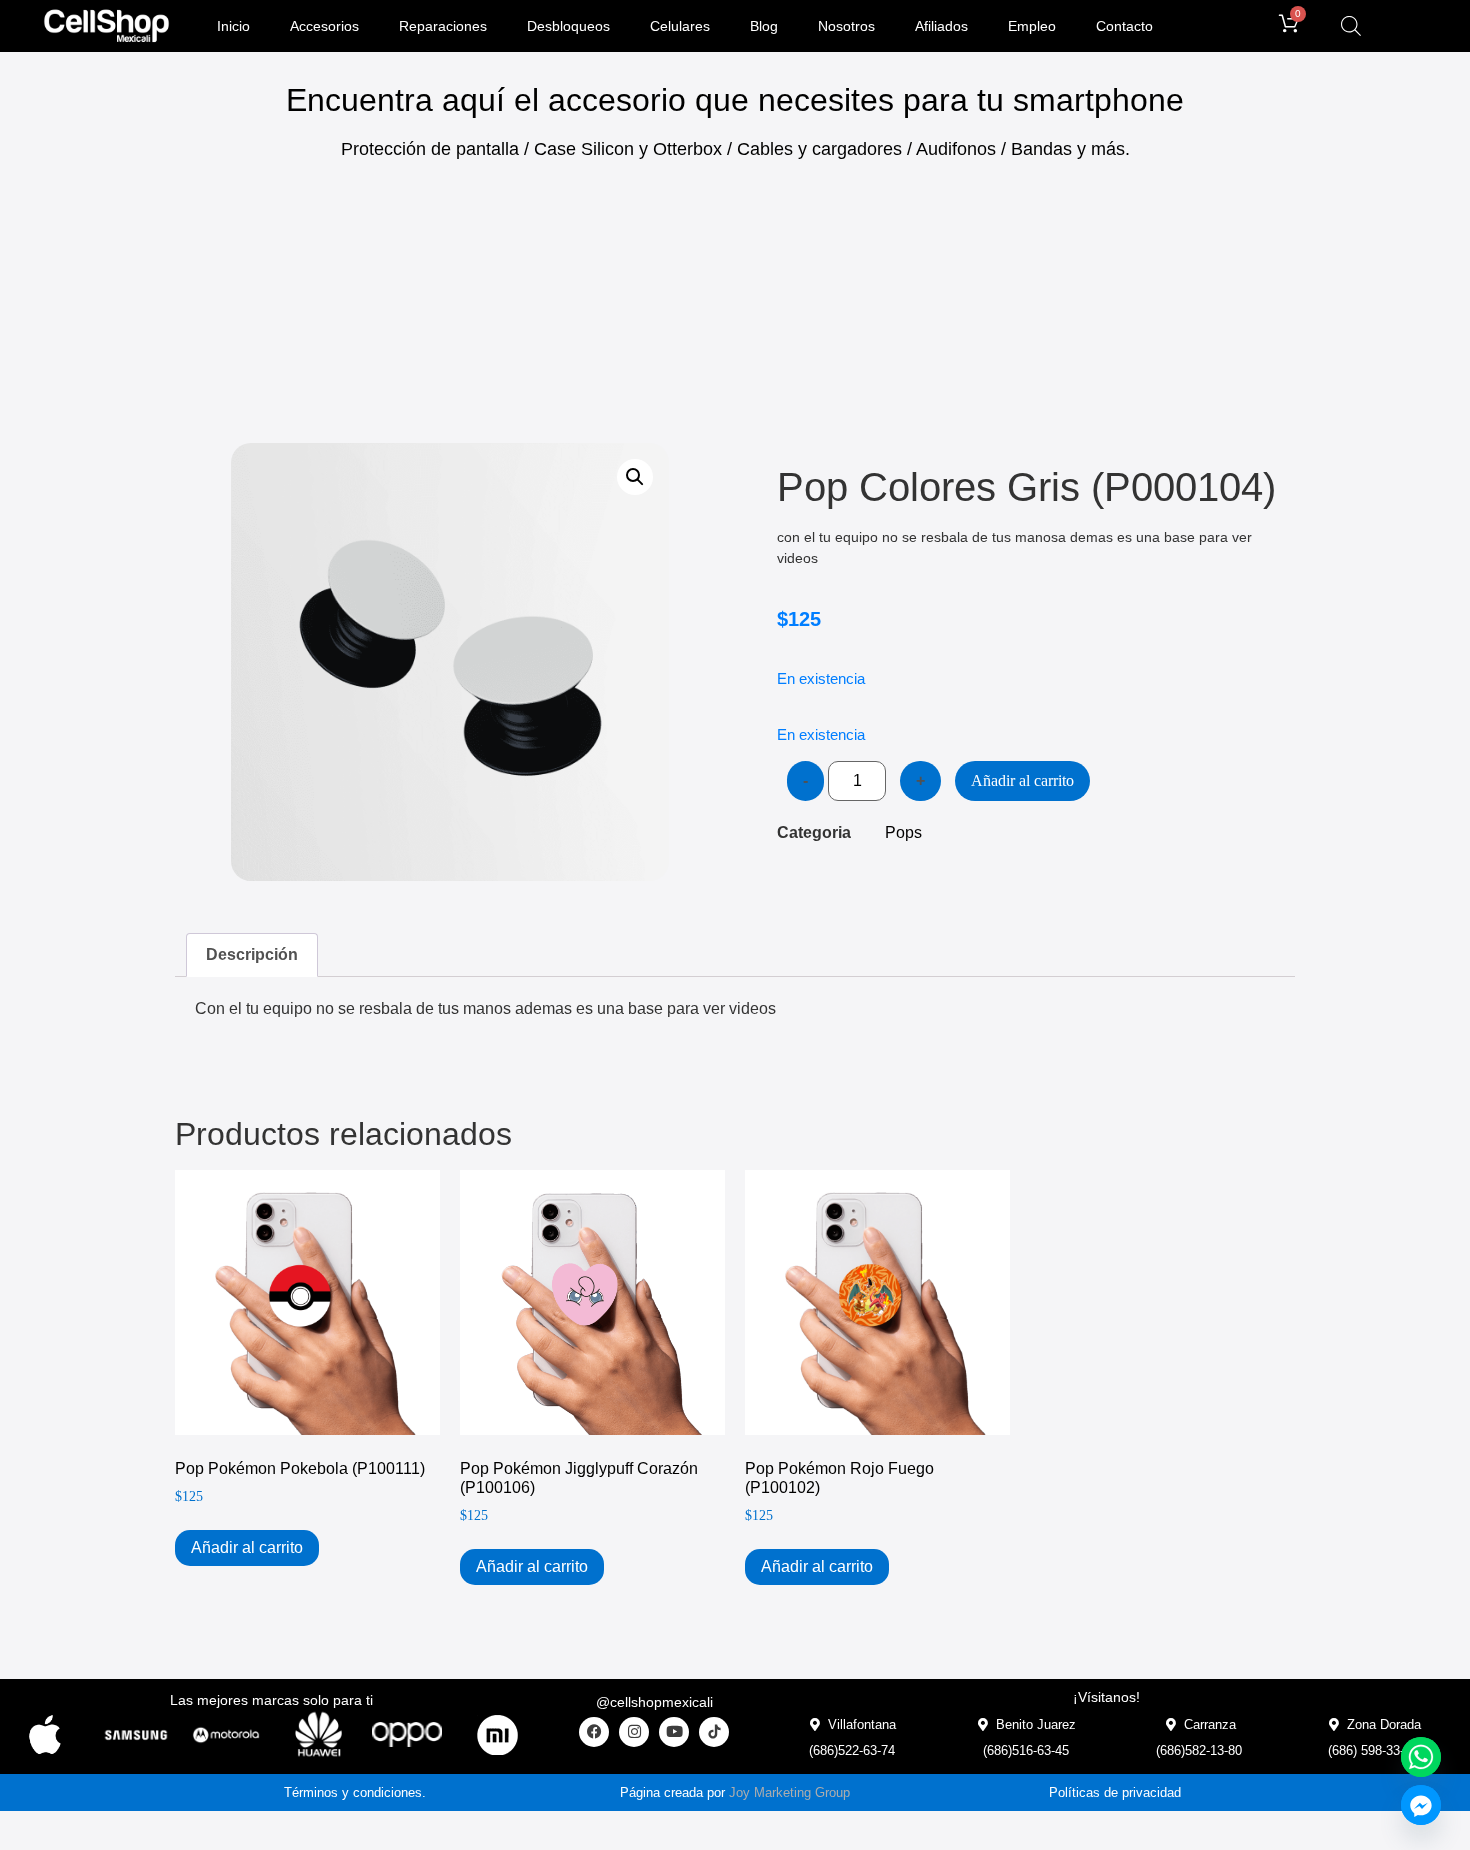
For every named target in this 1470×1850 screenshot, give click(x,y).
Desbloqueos (568, 26)
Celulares (680, 26)
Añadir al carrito (1022, 780)
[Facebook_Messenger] (1421, 1805)
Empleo (1032, 26)
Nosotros (846, 26)
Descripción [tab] (252, 954)
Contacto (1124, 26)
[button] (635, 477)
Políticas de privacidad (1115, 1792)
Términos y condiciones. (355, 1792)
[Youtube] (674, 1732)
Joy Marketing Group (789, 1792)
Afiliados (941, 26)
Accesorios (324, 26)
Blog (764, 26)
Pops (903, 832)
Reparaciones (443, 26)
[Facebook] (594, 1732)
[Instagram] (634, 1732)
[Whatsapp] (1421, 1757)
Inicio (233, 26)
